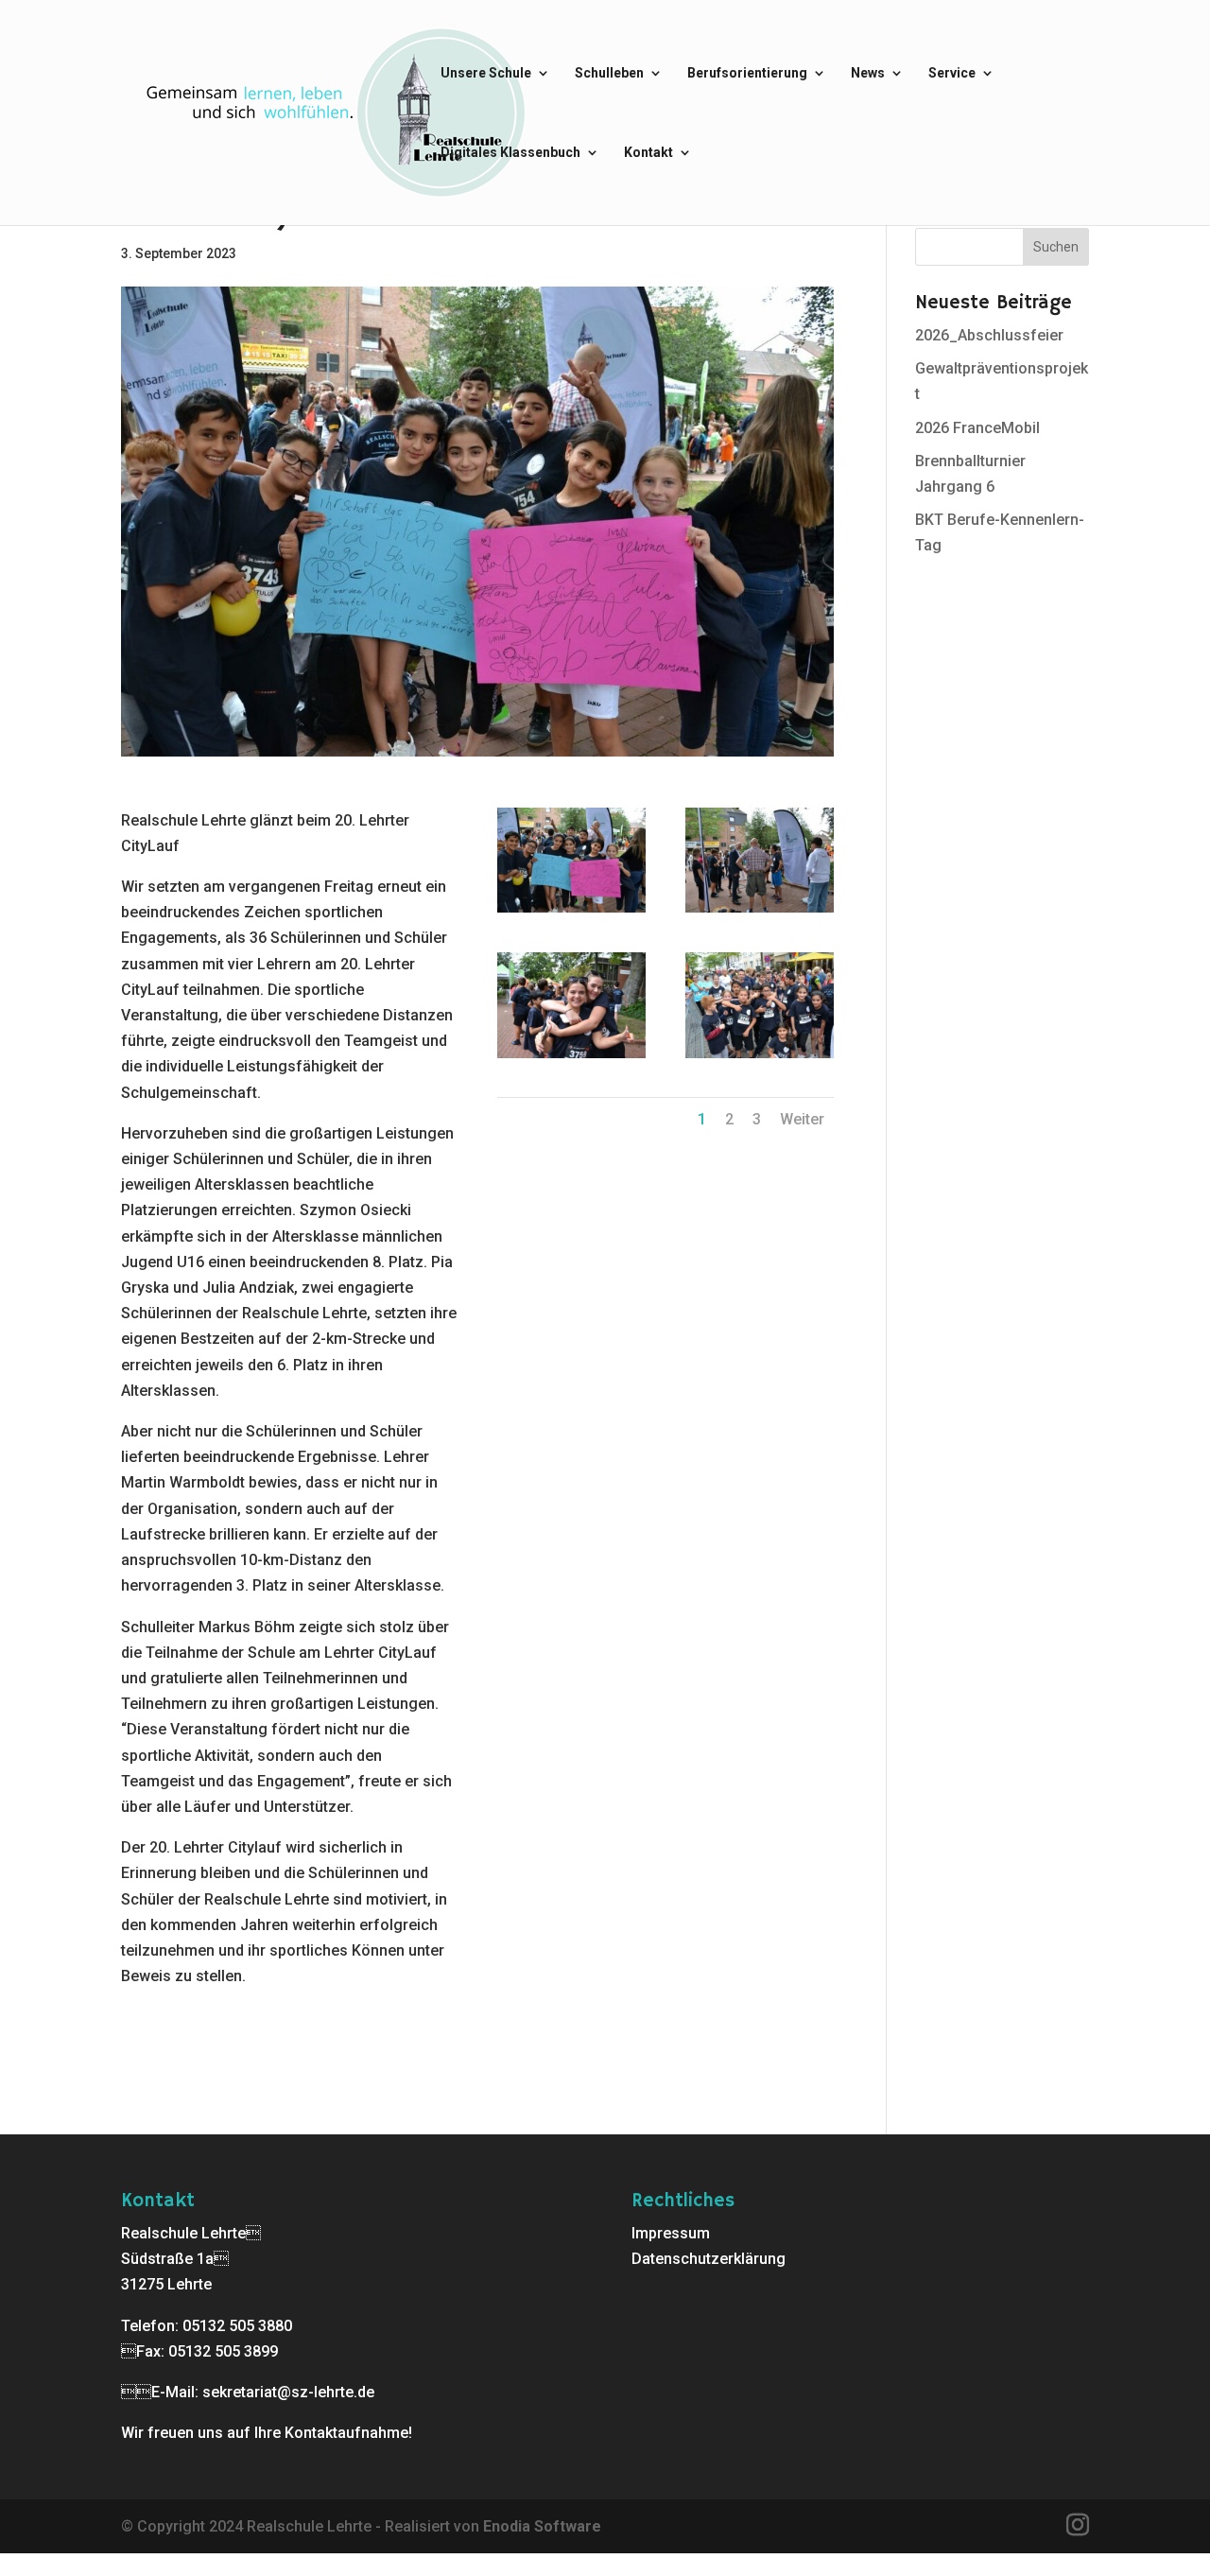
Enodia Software (542, 2526)
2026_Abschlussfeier (989, 335)
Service (952, 73)
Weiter (802, 1119)
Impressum (671, 2233)
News (868, 73)
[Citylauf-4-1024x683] (760, 1058)
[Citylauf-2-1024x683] (760, 912)
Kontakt (648, 153)
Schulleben (609, 73)
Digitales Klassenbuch (510, 153)
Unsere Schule (486, 73)
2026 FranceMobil (977, 428)
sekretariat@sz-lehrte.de (288, 2392)
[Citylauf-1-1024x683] (571, 912)
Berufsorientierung (747, 73)
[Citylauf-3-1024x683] (571, 1058)
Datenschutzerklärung (709, 2259)
